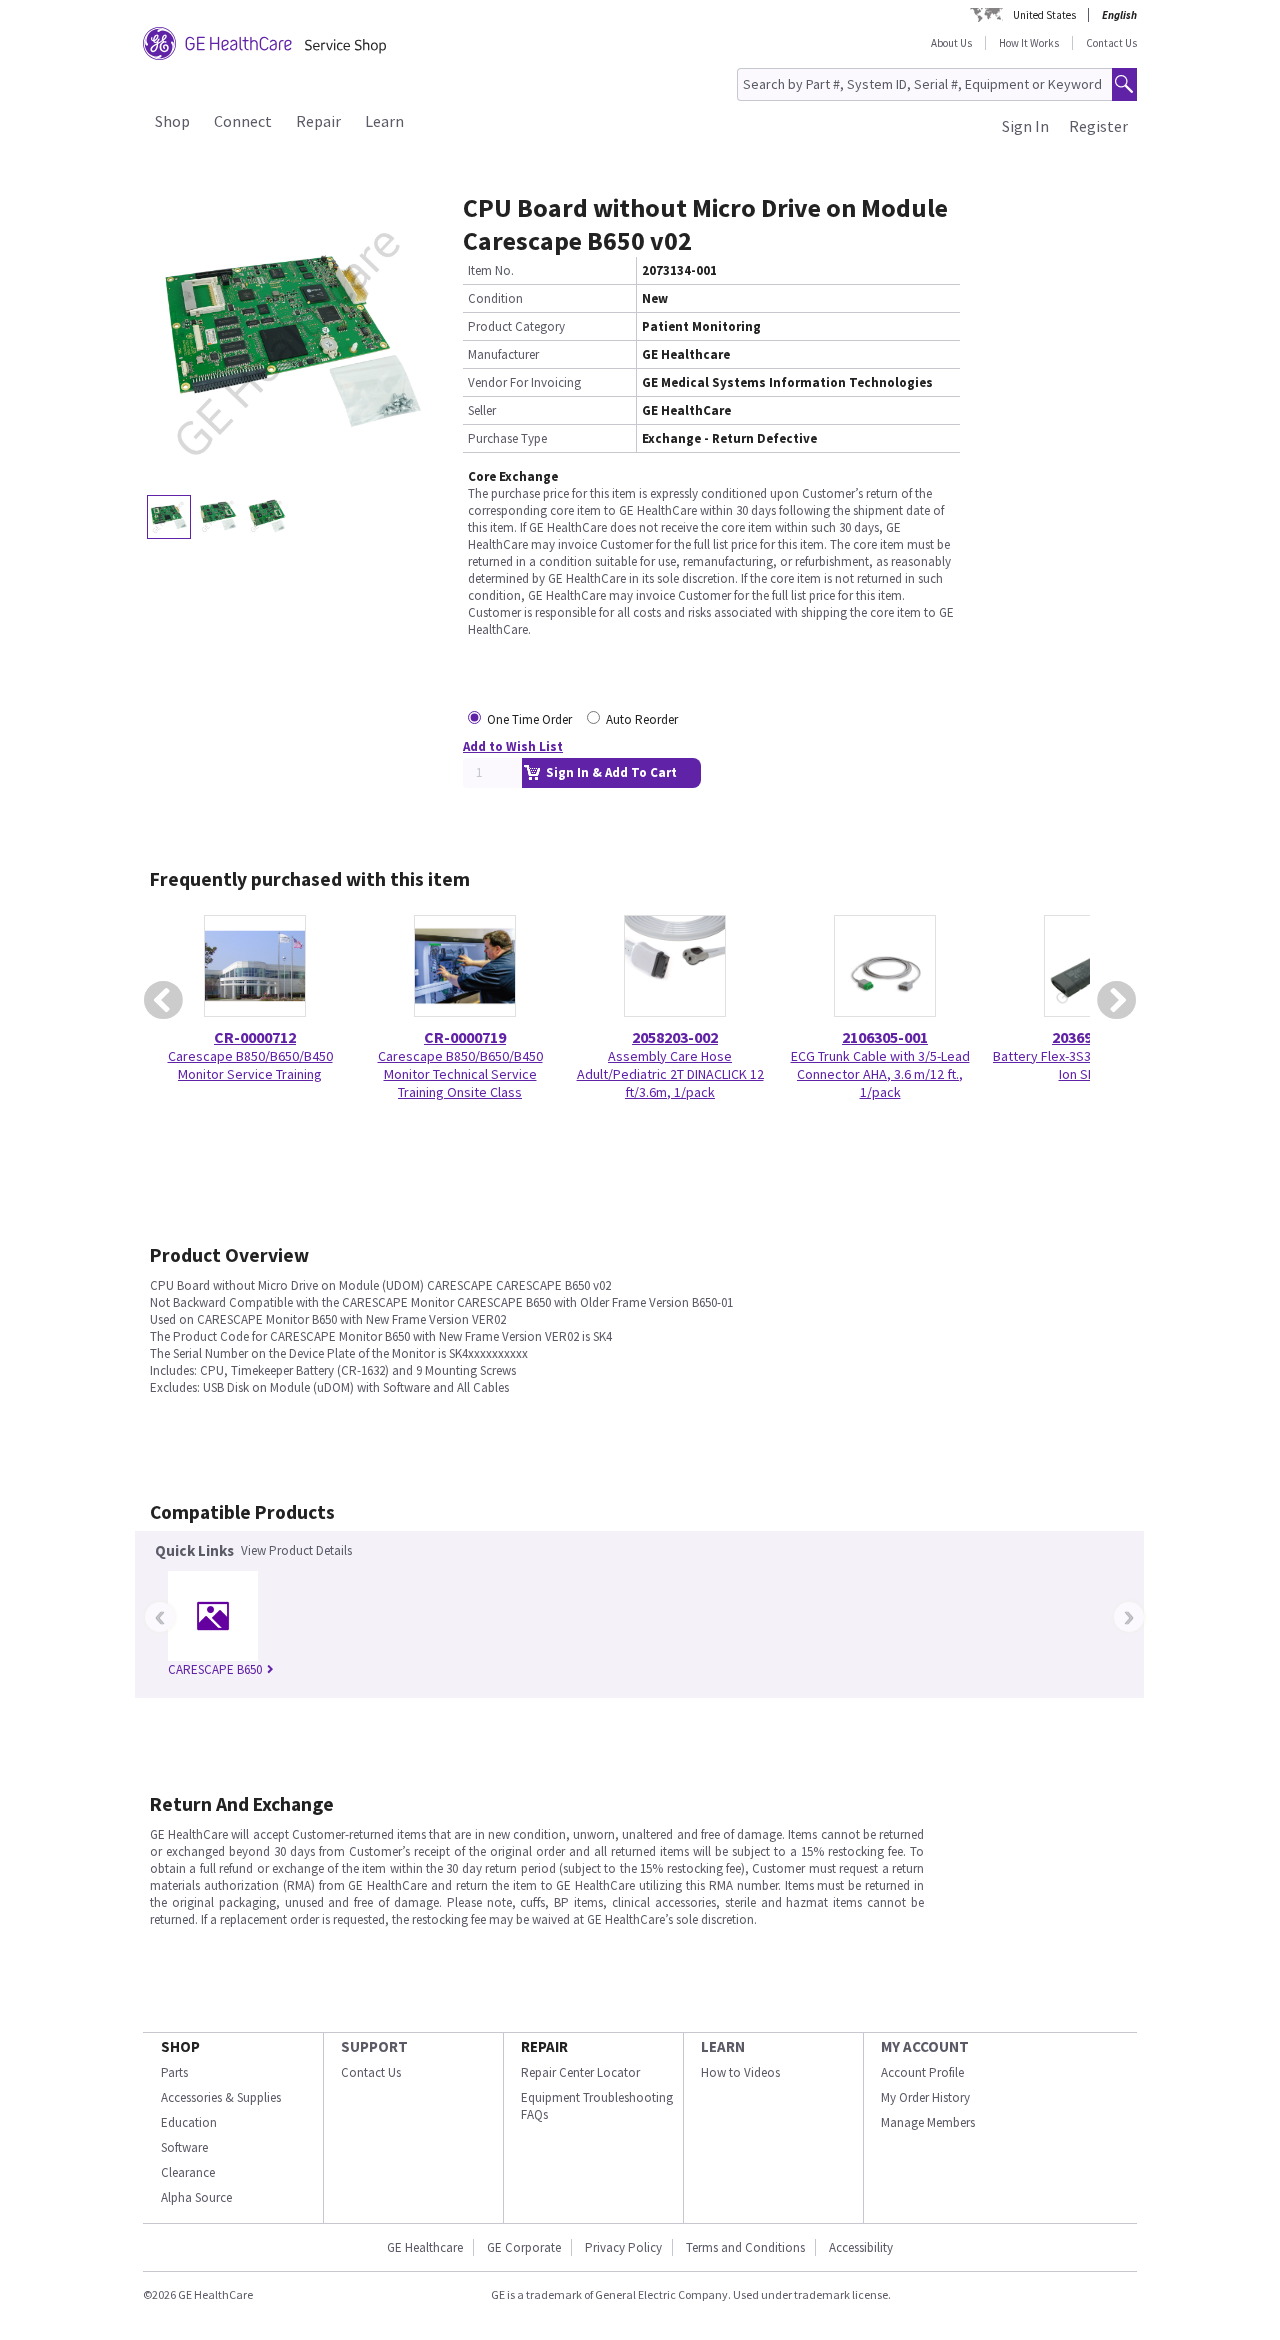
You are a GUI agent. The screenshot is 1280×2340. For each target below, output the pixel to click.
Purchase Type (507, 438)
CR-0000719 (465, 1037)
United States (1044, 15)
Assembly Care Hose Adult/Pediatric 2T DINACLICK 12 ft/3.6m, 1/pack (670, 1074)
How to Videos (740, 2072)
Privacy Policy (623, 2247)
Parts (174, 2072)
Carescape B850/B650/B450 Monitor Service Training (250, 1065)
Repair (318, 121)
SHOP (180, 2046)
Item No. (491, 270)
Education (189, 2122)
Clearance (188, 2172)
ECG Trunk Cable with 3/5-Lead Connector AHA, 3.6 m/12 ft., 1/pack (880, 1074)
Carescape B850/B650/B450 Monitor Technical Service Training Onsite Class (460, 1074)
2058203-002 (675, 1037)
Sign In (1025, 126)
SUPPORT (374, 2046)
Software (184, 2147)
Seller (482, 410)
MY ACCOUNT (925, 2046)
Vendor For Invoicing (524, 382)
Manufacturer (503, 354)
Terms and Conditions (745, 2247)
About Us (951, 43)
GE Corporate (524, 2247)
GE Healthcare (425, 2247)
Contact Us (1111, 43)
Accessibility (861, 2247)
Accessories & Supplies (221, 2097)
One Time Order (529, 719)
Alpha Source (196, 2197)
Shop (172, 121)
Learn (384, 121)
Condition (495, 298)
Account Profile (922, 2072)
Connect (243, 121)
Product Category (516, 326)
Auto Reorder (642, 719)
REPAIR (544, 2046)
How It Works (1029, 43)
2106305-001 (885, 1037)
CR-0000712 (255, 1037)
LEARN (723, 2046)
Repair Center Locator (580, 2072)
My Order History (925, 2097)
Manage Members (928, 2122)
